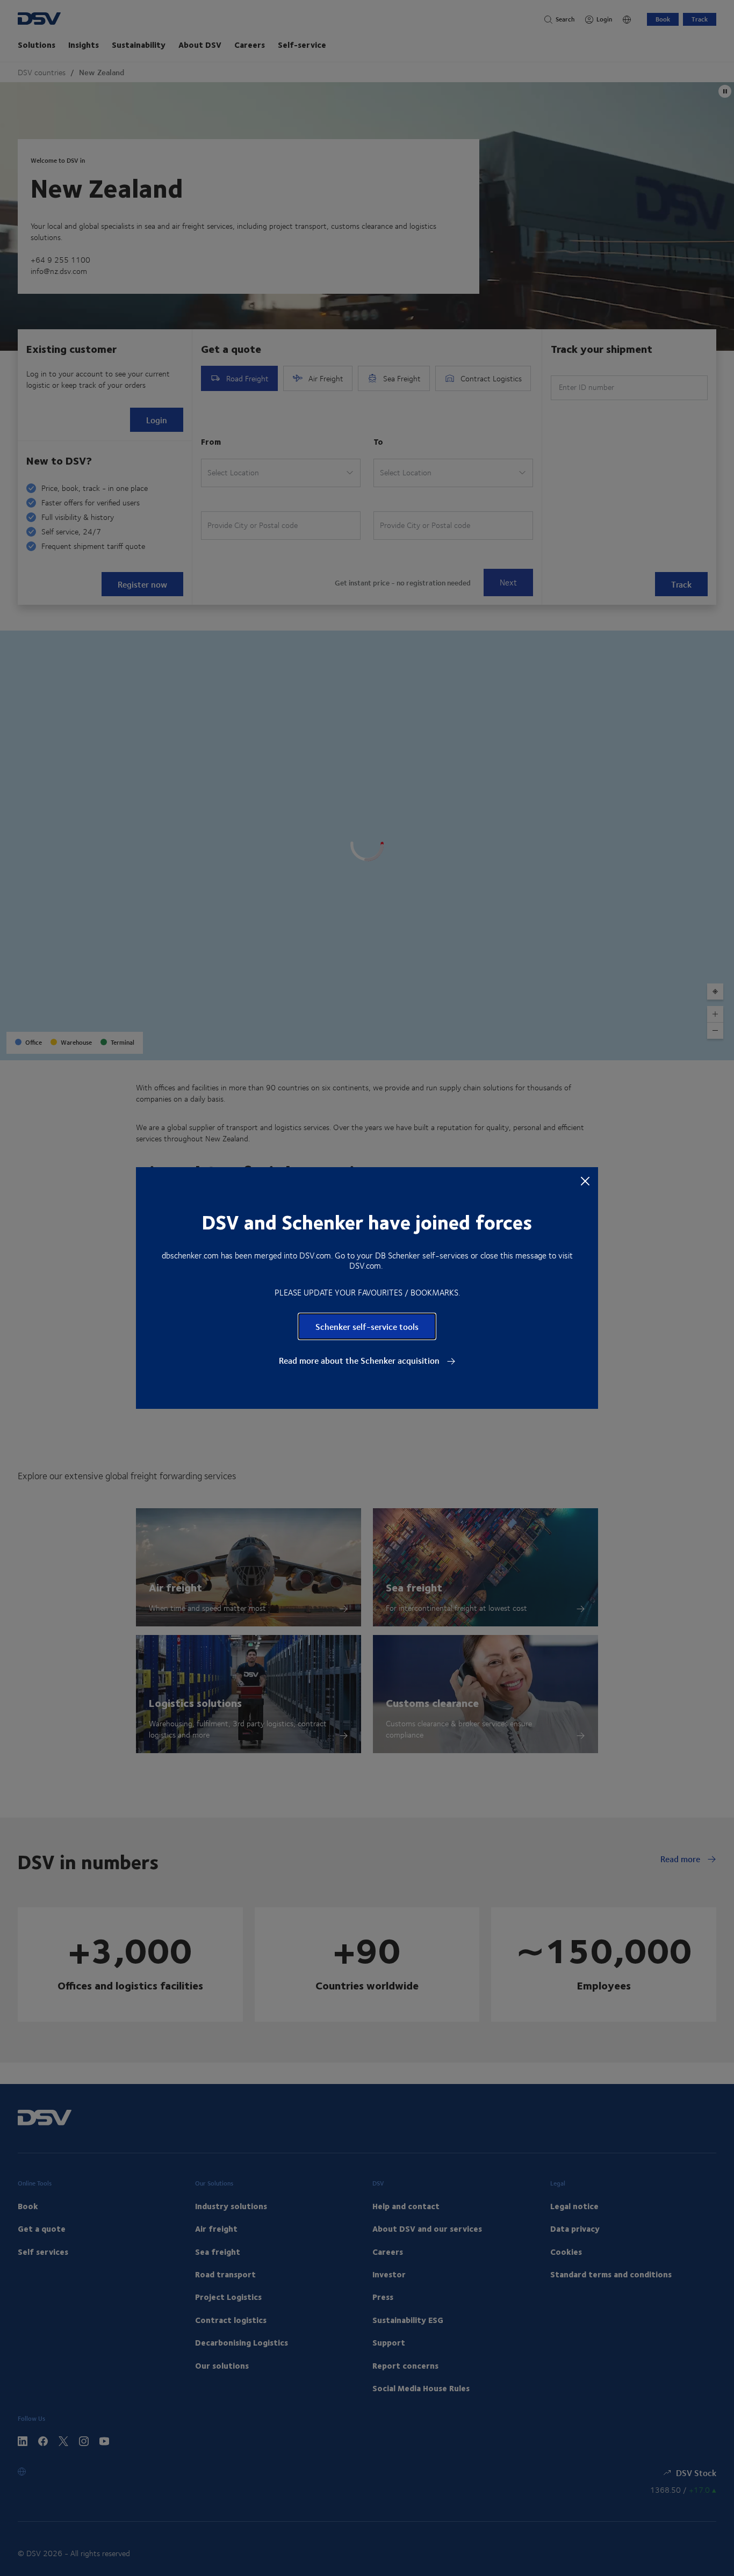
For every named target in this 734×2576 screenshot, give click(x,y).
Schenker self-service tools (367, 1326)
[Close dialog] (585, 1181)
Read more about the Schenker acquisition (360, 1361)
